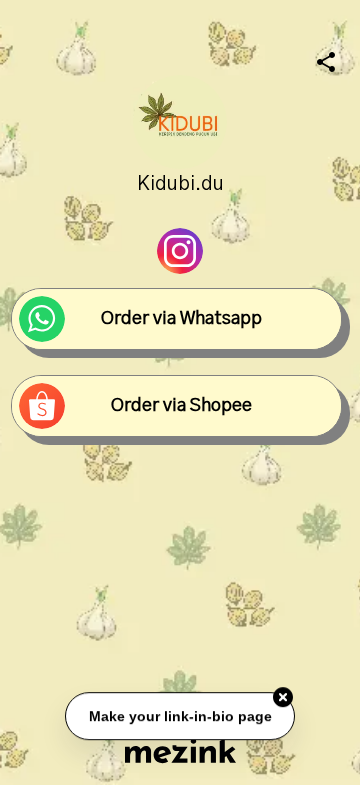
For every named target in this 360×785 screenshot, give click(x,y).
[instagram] (180, 251)
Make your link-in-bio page (179, 716)
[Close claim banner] (283, 697)
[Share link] (326, 59)
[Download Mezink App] (180, 750)
